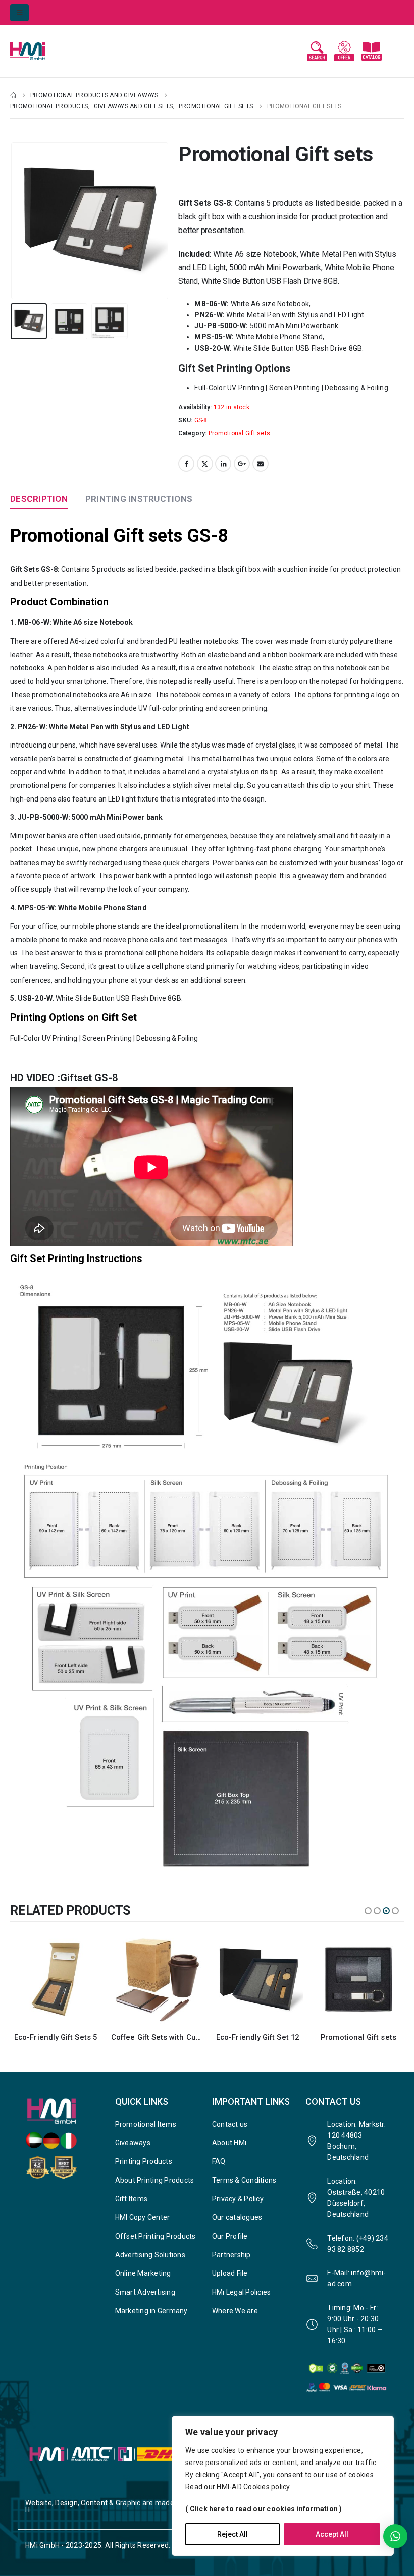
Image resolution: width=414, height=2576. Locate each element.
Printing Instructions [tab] (139, 499)
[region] (283, 2486)
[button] (19, 13)
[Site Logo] (38, 51)
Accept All (332, 2534)
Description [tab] (39, 499)
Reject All (232, 2534)
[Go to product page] (56, 1979)
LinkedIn (223, 464)
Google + (242, 464)
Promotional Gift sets (239, 433)
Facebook (186, 464)
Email (261, 464)
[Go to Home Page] (13, 95)
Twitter (205, 464)
